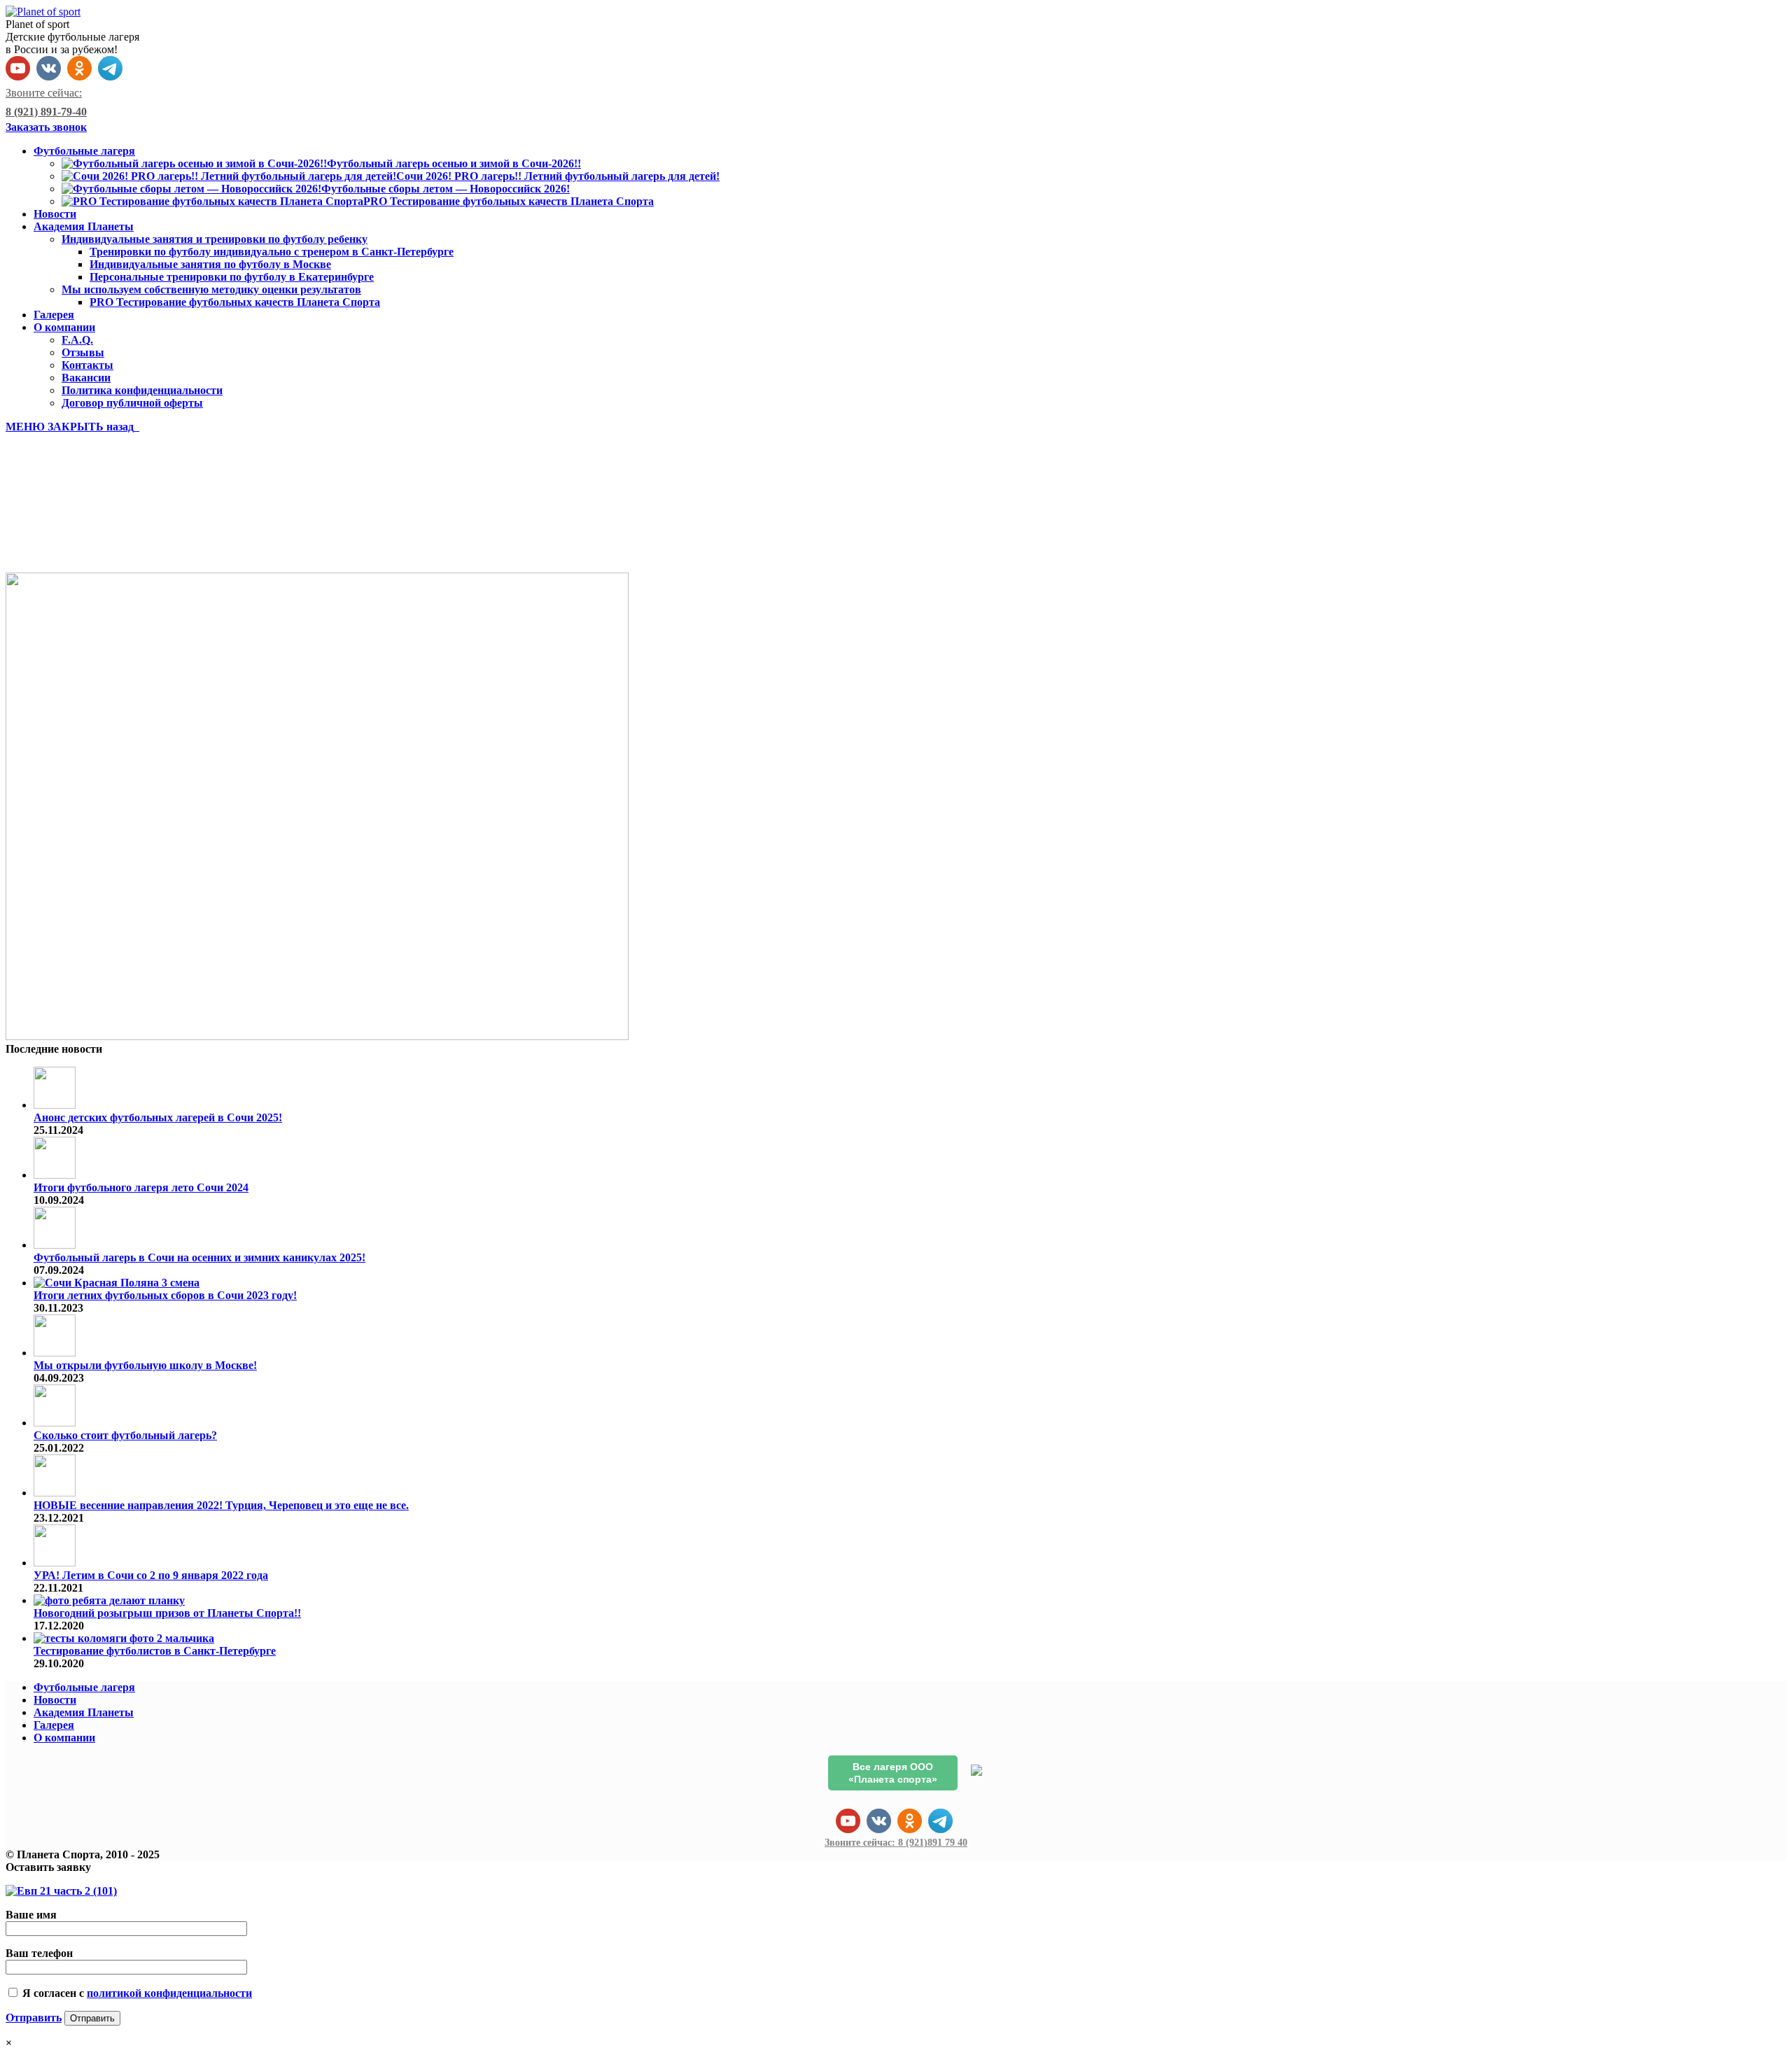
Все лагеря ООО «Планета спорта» (893, 1773)
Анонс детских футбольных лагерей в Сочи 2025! (158, 1117)
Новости (55, 1700)
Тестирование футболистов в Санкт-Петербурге (155, 1651)
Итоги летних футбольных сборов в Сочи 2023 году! (165, 1295)
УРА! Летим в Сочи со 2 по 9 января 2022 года (151, 1575)
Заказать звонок (46, 127)
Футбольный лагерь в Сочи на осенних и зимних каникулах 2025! (199, 1257)
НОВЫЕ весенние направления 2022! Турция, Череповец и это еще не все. (221, 1505)
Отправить (34, 2018)
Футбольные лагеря (84, 1687)
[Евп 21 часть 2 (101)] (317, 1036)
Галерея (54, 1725)
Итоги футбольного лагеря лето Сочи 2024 (141, 1187)
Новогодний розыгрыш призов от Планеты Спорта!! (167, 1613)
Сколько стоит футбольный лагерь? (125, 1435)
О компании (64, 1738)
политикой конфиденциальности (169, 1993)
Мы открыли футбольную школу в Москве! (145, 1365)
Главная (55, 542)
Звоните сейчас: (896, 1843)
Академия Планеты (84, 1712)
